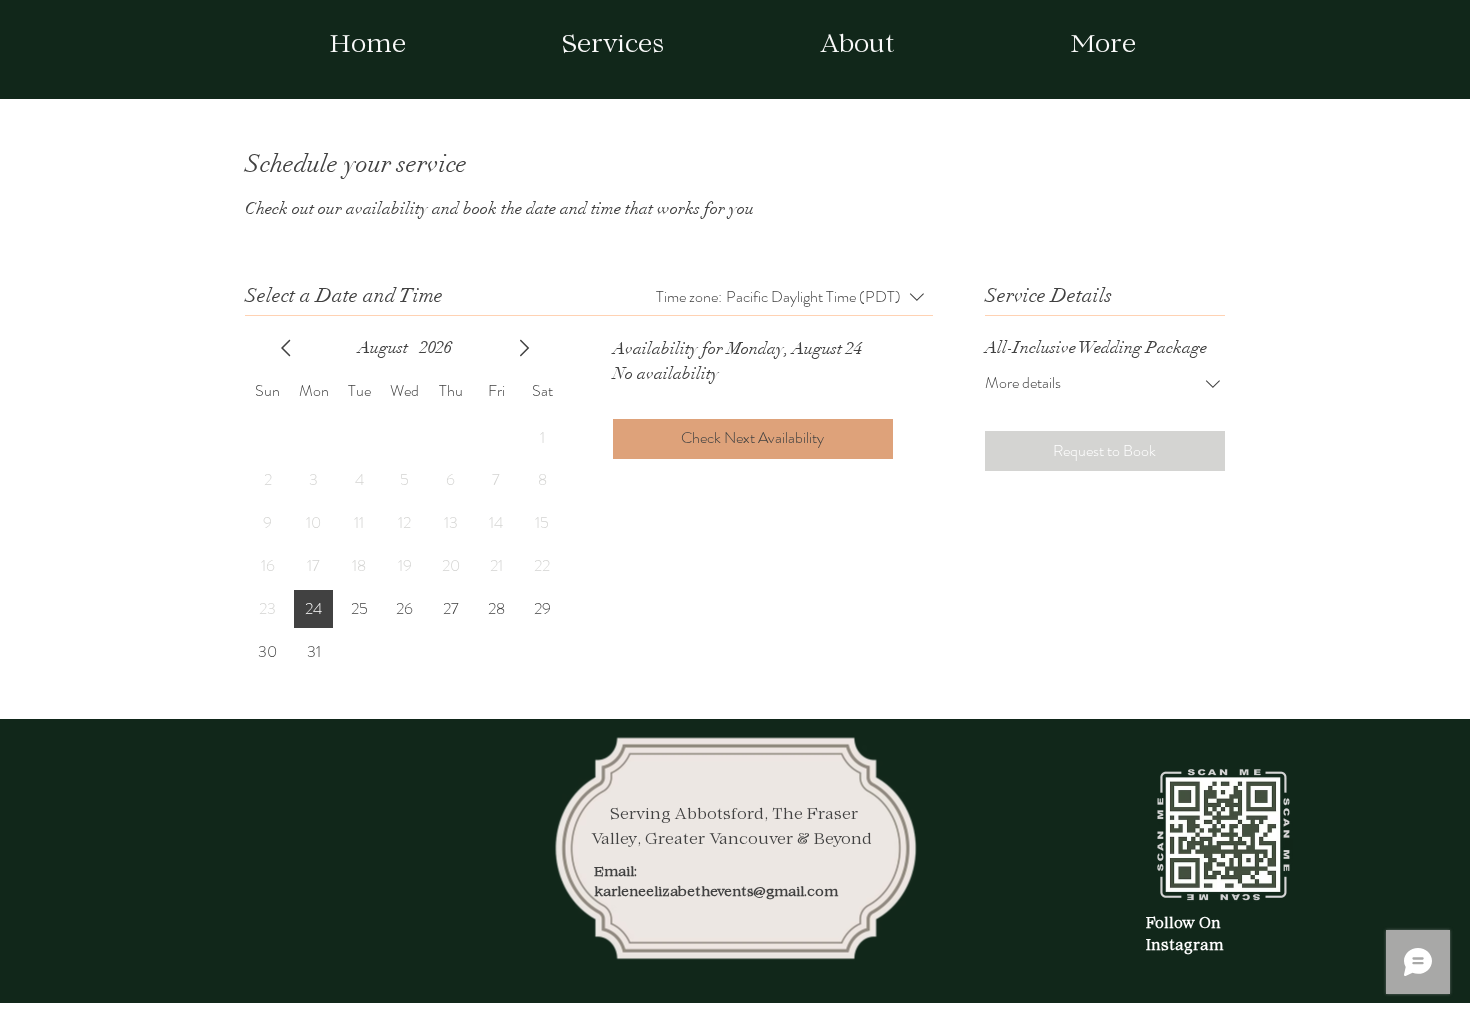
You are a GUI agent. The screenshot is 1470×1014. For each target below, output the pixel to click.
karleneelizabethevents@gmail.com (716, 892)
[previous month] (286, 348)
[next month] (524, 348)
